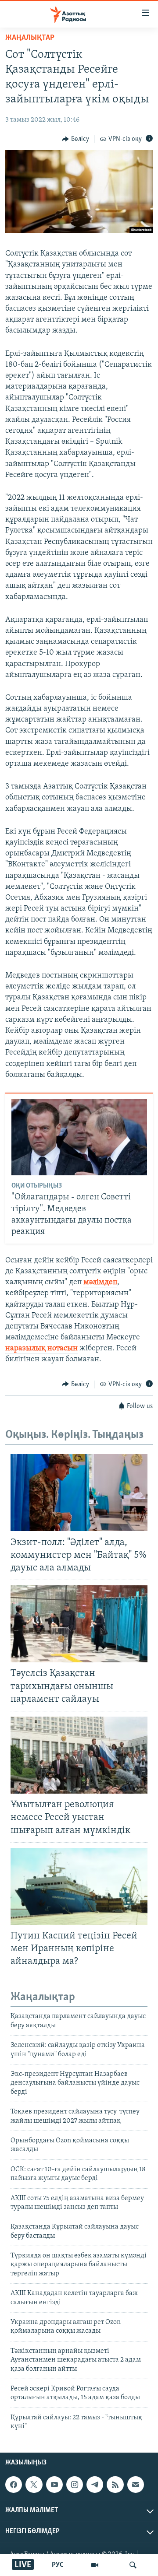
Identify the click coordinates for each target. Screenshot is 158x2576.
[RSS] (115, 2485)
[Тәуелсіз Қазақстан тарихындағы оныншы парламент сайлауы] (79, 1624)
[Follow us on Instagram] (75, 2485)
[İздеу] (133, 2565)
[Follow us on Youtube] (54, 2485)
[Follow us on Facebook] (14, 2485)
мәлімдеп (100, 1283)
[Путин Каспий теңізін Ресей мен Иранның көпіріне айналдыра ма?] (79, 1886)
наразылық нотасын (41, 1349)
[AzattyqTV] (95, 2565)
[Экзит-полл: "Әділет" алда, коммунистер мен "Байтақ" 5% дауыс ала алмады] (79, 1493)
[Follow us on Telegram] (95, 2485)
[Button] (75, 139)
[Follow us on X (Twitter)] (34, 2485)
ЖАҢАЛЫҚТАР (30, 38)
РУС (58, 2565)
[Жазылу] (136, 2485)
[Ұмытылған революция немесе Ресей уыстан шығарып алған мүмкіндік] (79, 1755)
